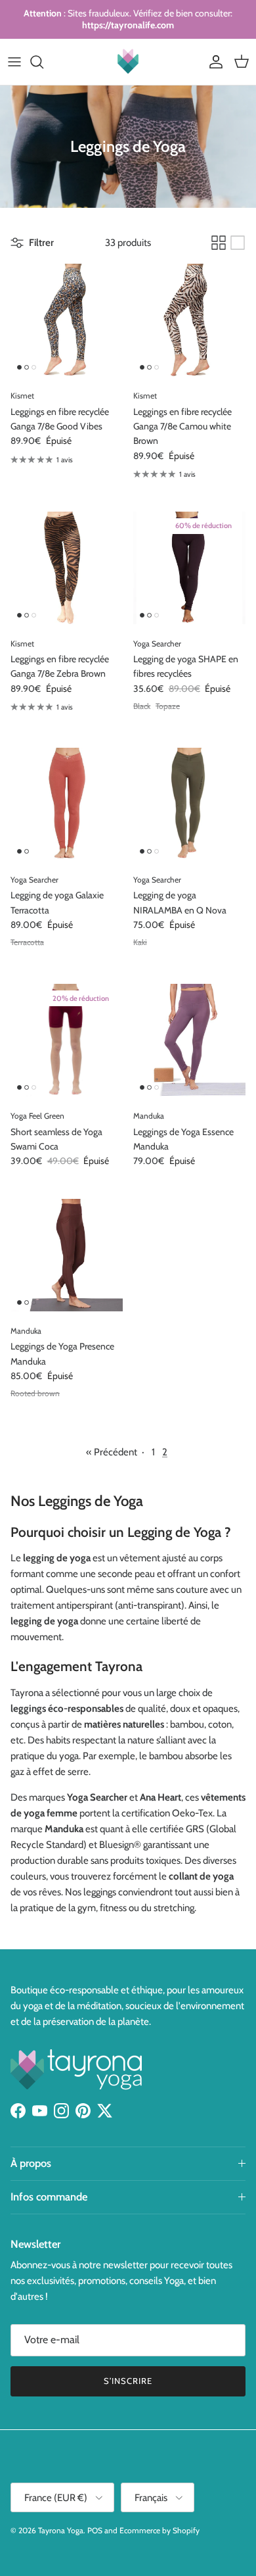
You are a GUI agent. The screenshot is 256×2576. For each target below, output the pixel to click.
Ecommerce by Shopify (160, 2530)
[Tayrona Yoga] (128, 62)
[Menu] (14, 62)
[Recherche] (43, 62)
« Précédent (112, 1452)
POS (95, 2530)
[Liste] (238, 243)
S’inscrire (128, 2381)
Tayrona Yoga (61, 2530)
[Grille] (219, 243)
